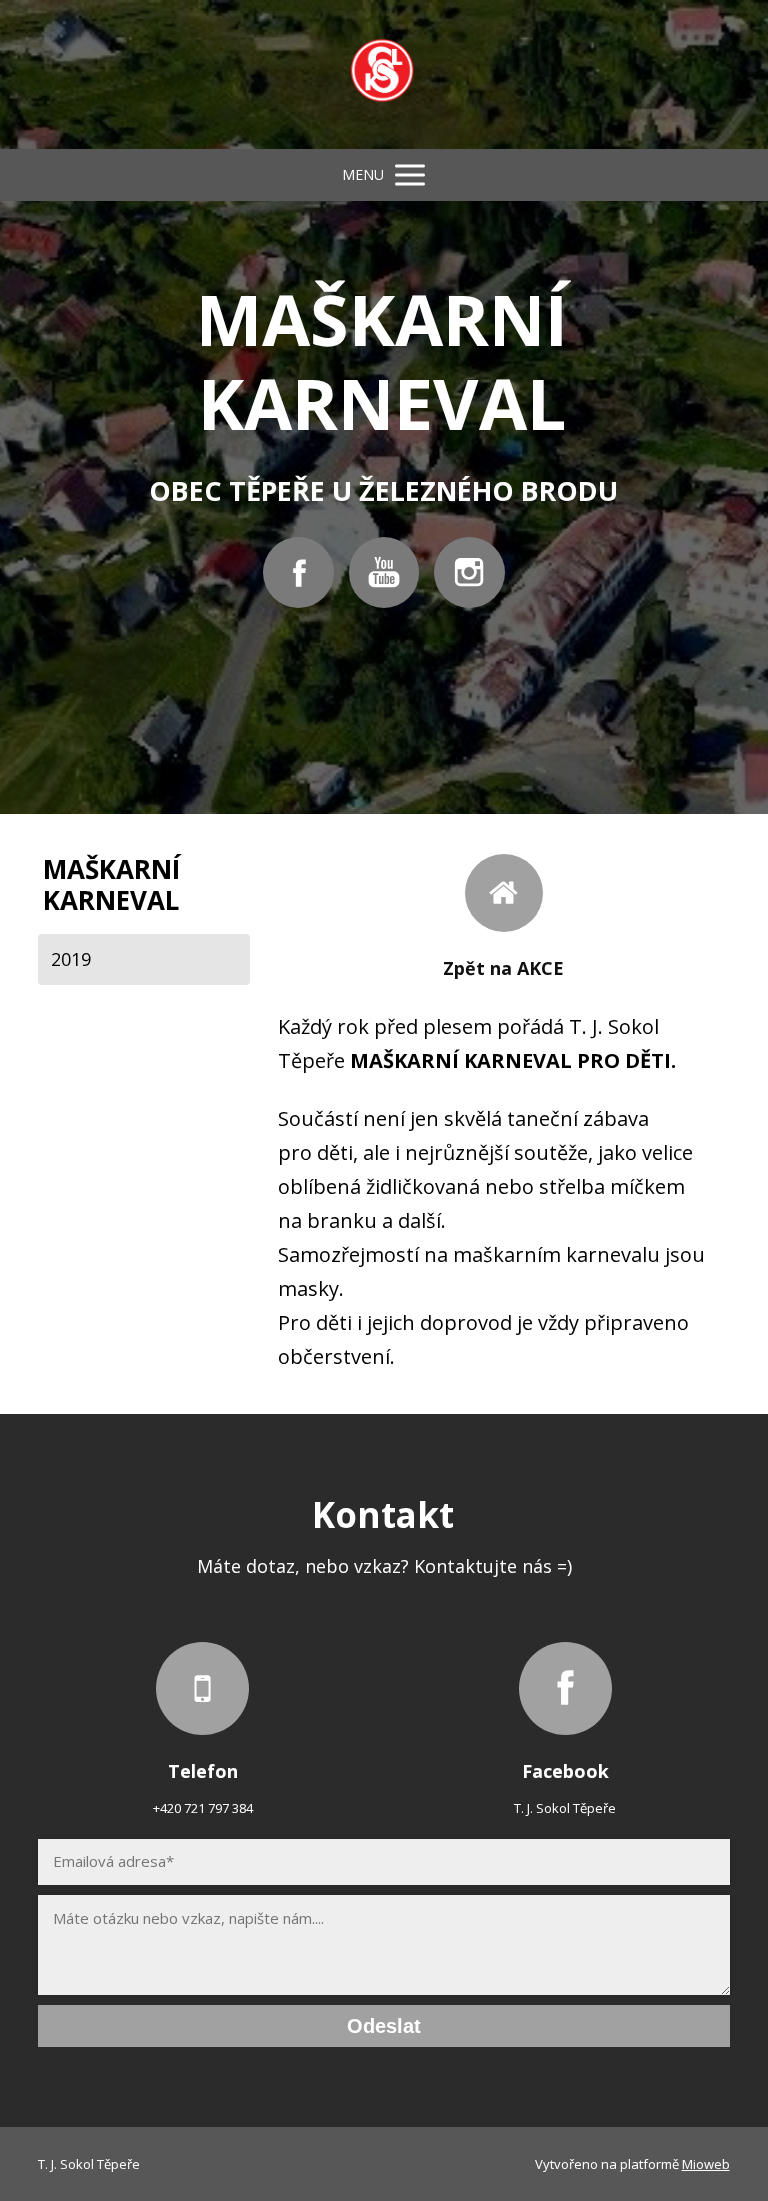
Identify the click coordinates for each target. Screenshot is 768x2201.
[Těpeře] (384, 74)
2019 (71, 959)
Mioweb (706, 2164)
